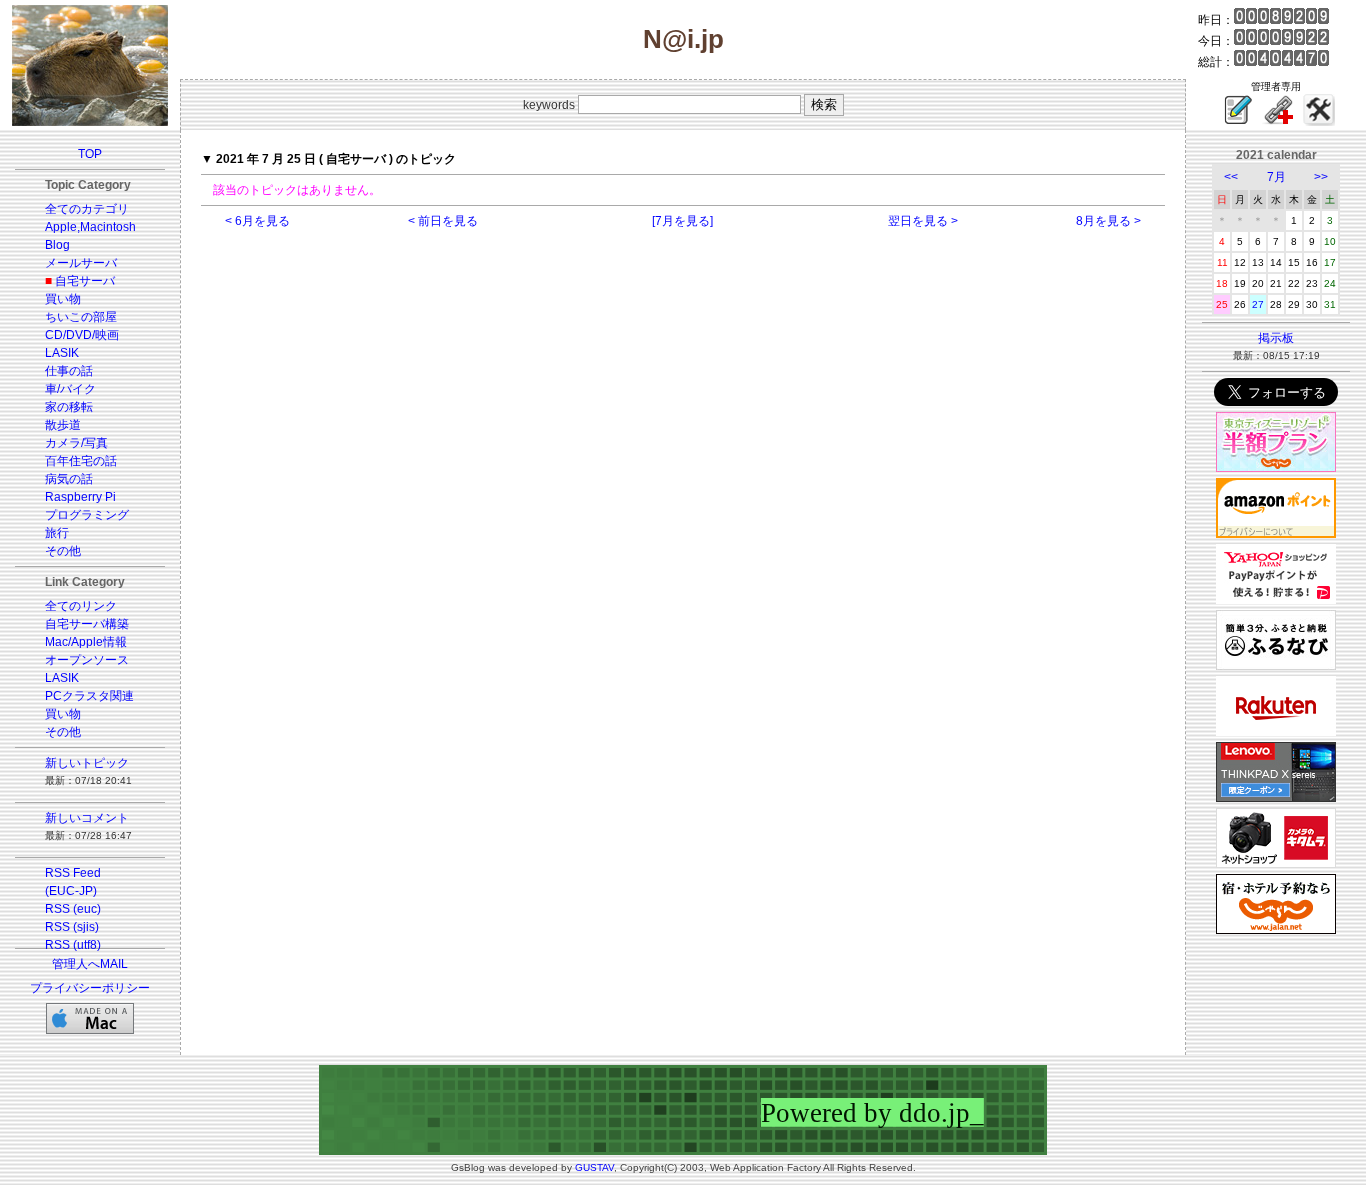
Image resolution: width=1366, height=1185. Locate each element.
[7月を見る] (682, 221)
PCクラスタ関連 (89, 696)
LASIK (62, 353)
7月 (1276, 177)
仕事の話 (69, 371)
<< (1231, 177)
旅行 (57, 533)
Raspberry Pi (80, 497)
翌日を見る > (923, 221)
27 (1258, 304)
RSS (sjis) (72, 927)
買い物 (63, 299)
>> (1321, 177)
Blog (57, 245)
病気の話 (69, 479)
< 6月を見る (257, 221)
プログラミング (87, 515)
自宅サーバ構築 (87, 624)
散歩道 (63, 425)
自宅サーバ (85, 281)
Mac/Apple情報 (86, 642)
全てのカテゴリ (87, 209)
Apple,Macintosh (90, 227)
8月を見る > (1108, 221)
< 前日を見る (443, 221)
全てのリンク (81, 606)
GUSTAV (594, 1167)
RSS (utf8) (73, 945)
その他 (63, 551)
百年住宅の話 (81, 461)
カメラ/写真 (76, 443)
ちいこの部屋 (81, 317)
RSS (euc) (73, 909)
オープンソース (87, 660)
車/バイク (70, 389)
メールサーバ (81, 263)
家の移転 (69, 407)
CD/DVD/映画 (82, 335)
